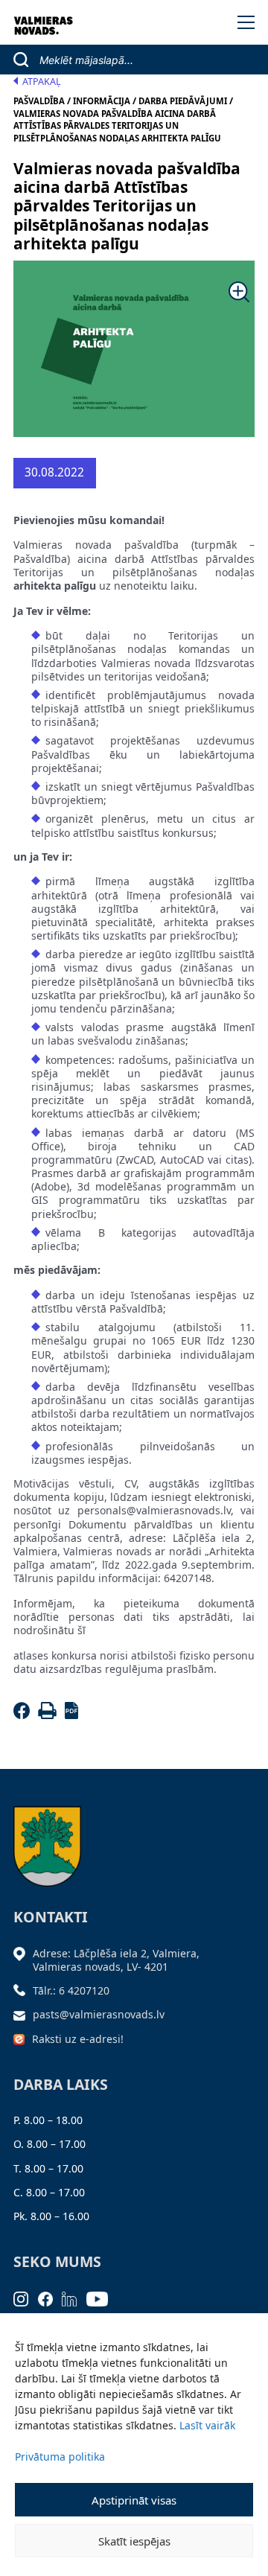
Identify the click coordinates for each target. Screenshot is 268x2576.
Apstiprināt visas (134, 2500)
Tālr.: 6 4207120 (71, 1990)
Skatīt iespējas (134, 2541)
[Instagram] (26, 2298)
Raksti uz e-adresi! (78, 2039)
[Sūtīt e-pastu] (23, 2014)
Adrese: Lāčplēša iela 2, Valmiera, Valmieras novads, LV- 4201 (116, 1960)
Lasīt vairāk (207, 2425)
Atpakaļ (42, 82)
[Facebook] (24, 1715)
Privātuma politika (60, 2457)
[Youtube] (102, 2298)
